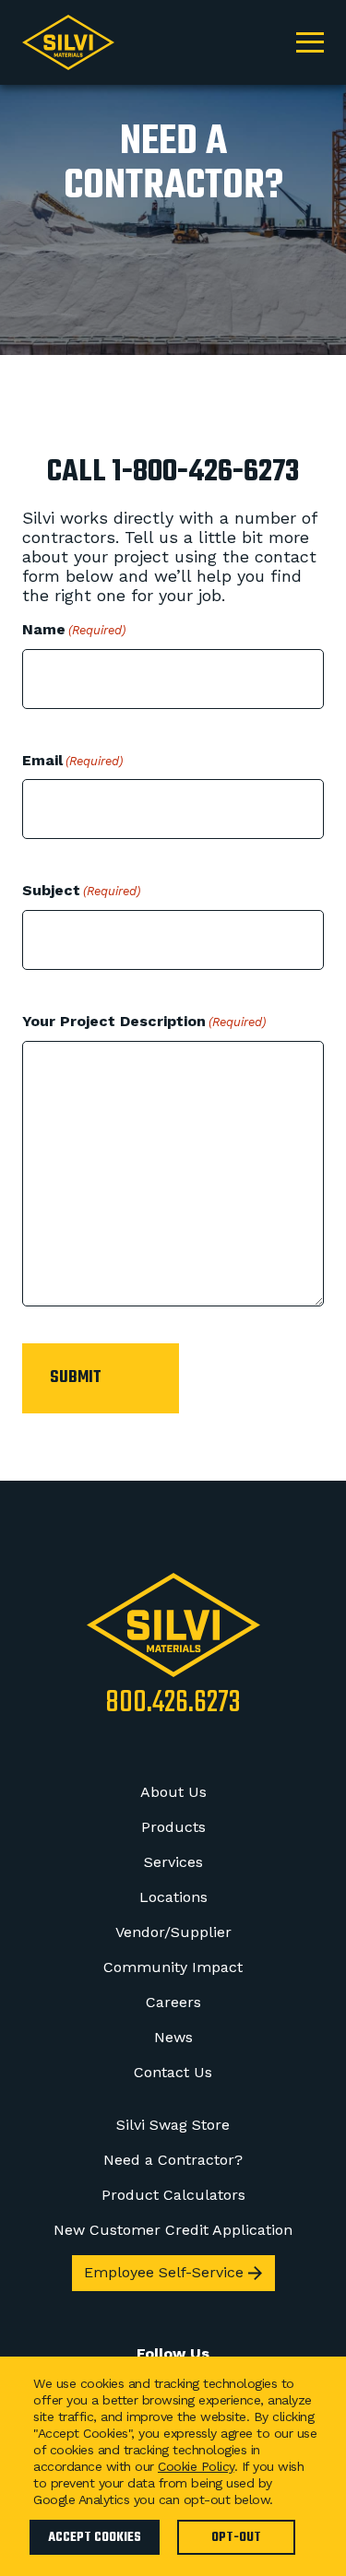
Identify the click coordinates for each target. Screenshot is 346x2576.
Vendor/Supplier (173, 1932)
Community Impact (173, 1967)
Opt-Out (236, 2538)
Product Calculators (173, 2195)
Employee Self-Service (164, 2272)
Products (173, 1827)
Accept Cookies (95, 2538)
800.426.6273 (173, 1704)
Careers (173, 2002)
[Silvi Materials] (173, 1625)
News (173, 2037)
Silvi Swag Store (173, 2125)
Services (173, 1862)
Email (72, 760)
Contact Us (173, 2072)
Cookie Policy (196, 2466)
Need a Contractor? (173, 2160)
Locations (173, 1897)
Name (74, 629)
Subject (81, 890)
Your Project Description (144, 1021)
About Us (173, 1792)
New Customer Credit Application (173, 2230)
